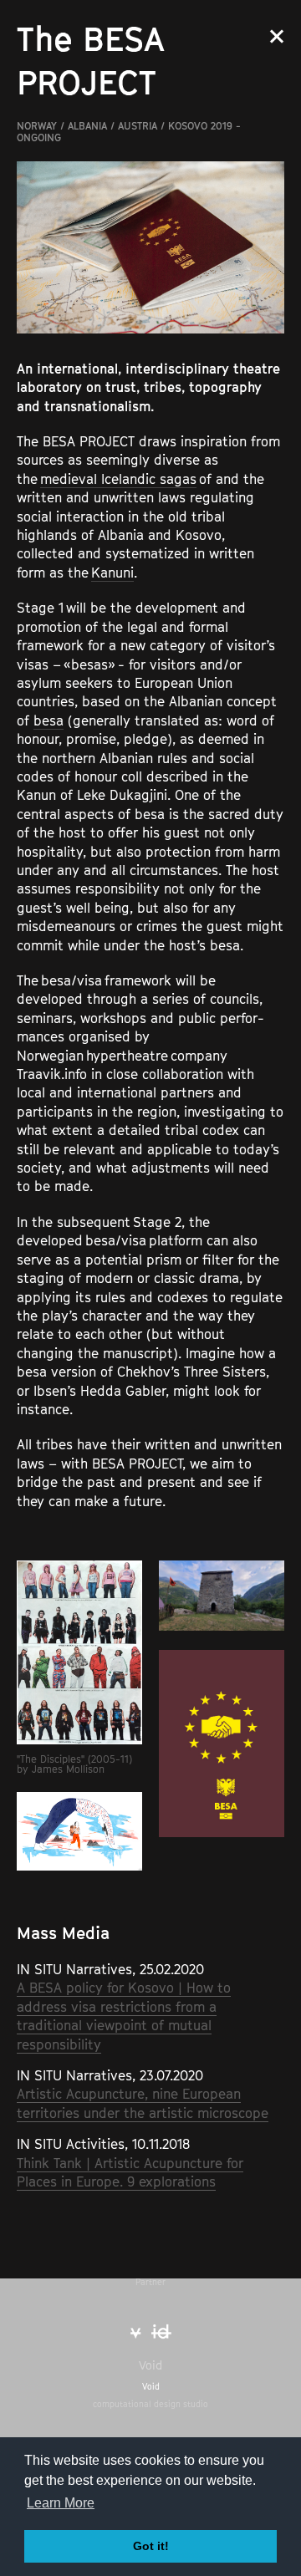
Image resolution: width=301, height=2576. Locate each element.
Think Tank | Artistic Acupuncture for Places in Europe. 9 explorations (130, 2172)
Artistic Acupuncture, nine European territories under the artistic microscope (143, 2103)
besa (48, 720)
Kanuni (112, 573)
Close (277, 36)
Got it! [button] (151, 2546)
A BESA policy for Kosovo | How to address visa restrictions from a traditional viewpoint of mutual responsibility (124, 2016)
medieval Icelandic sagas (118, 479)
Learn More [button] (61, 2503)
